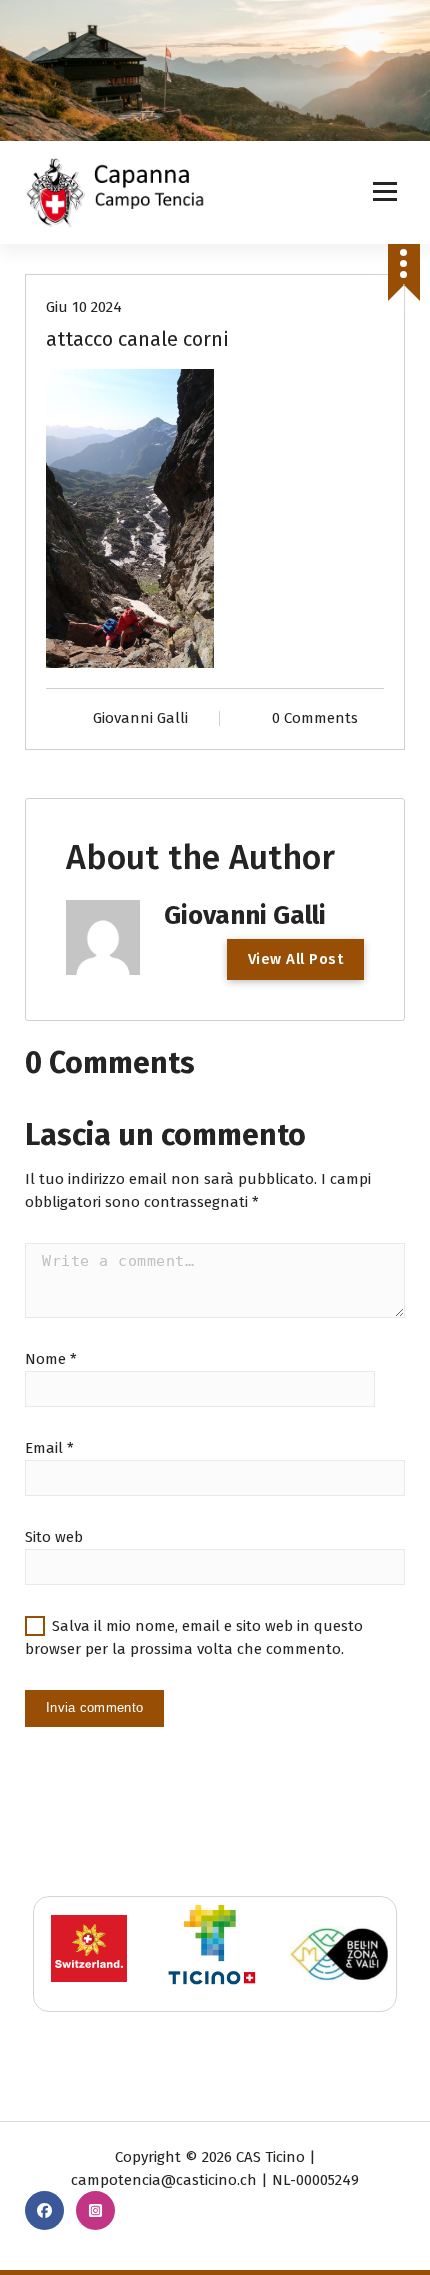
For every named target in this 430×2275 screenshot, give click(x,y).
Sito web (54, 1537)
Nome (51, 1359)
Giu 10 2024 (84, 307)
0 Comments (315, 718)
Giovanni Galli (140, 718)
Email (49, 1448)
